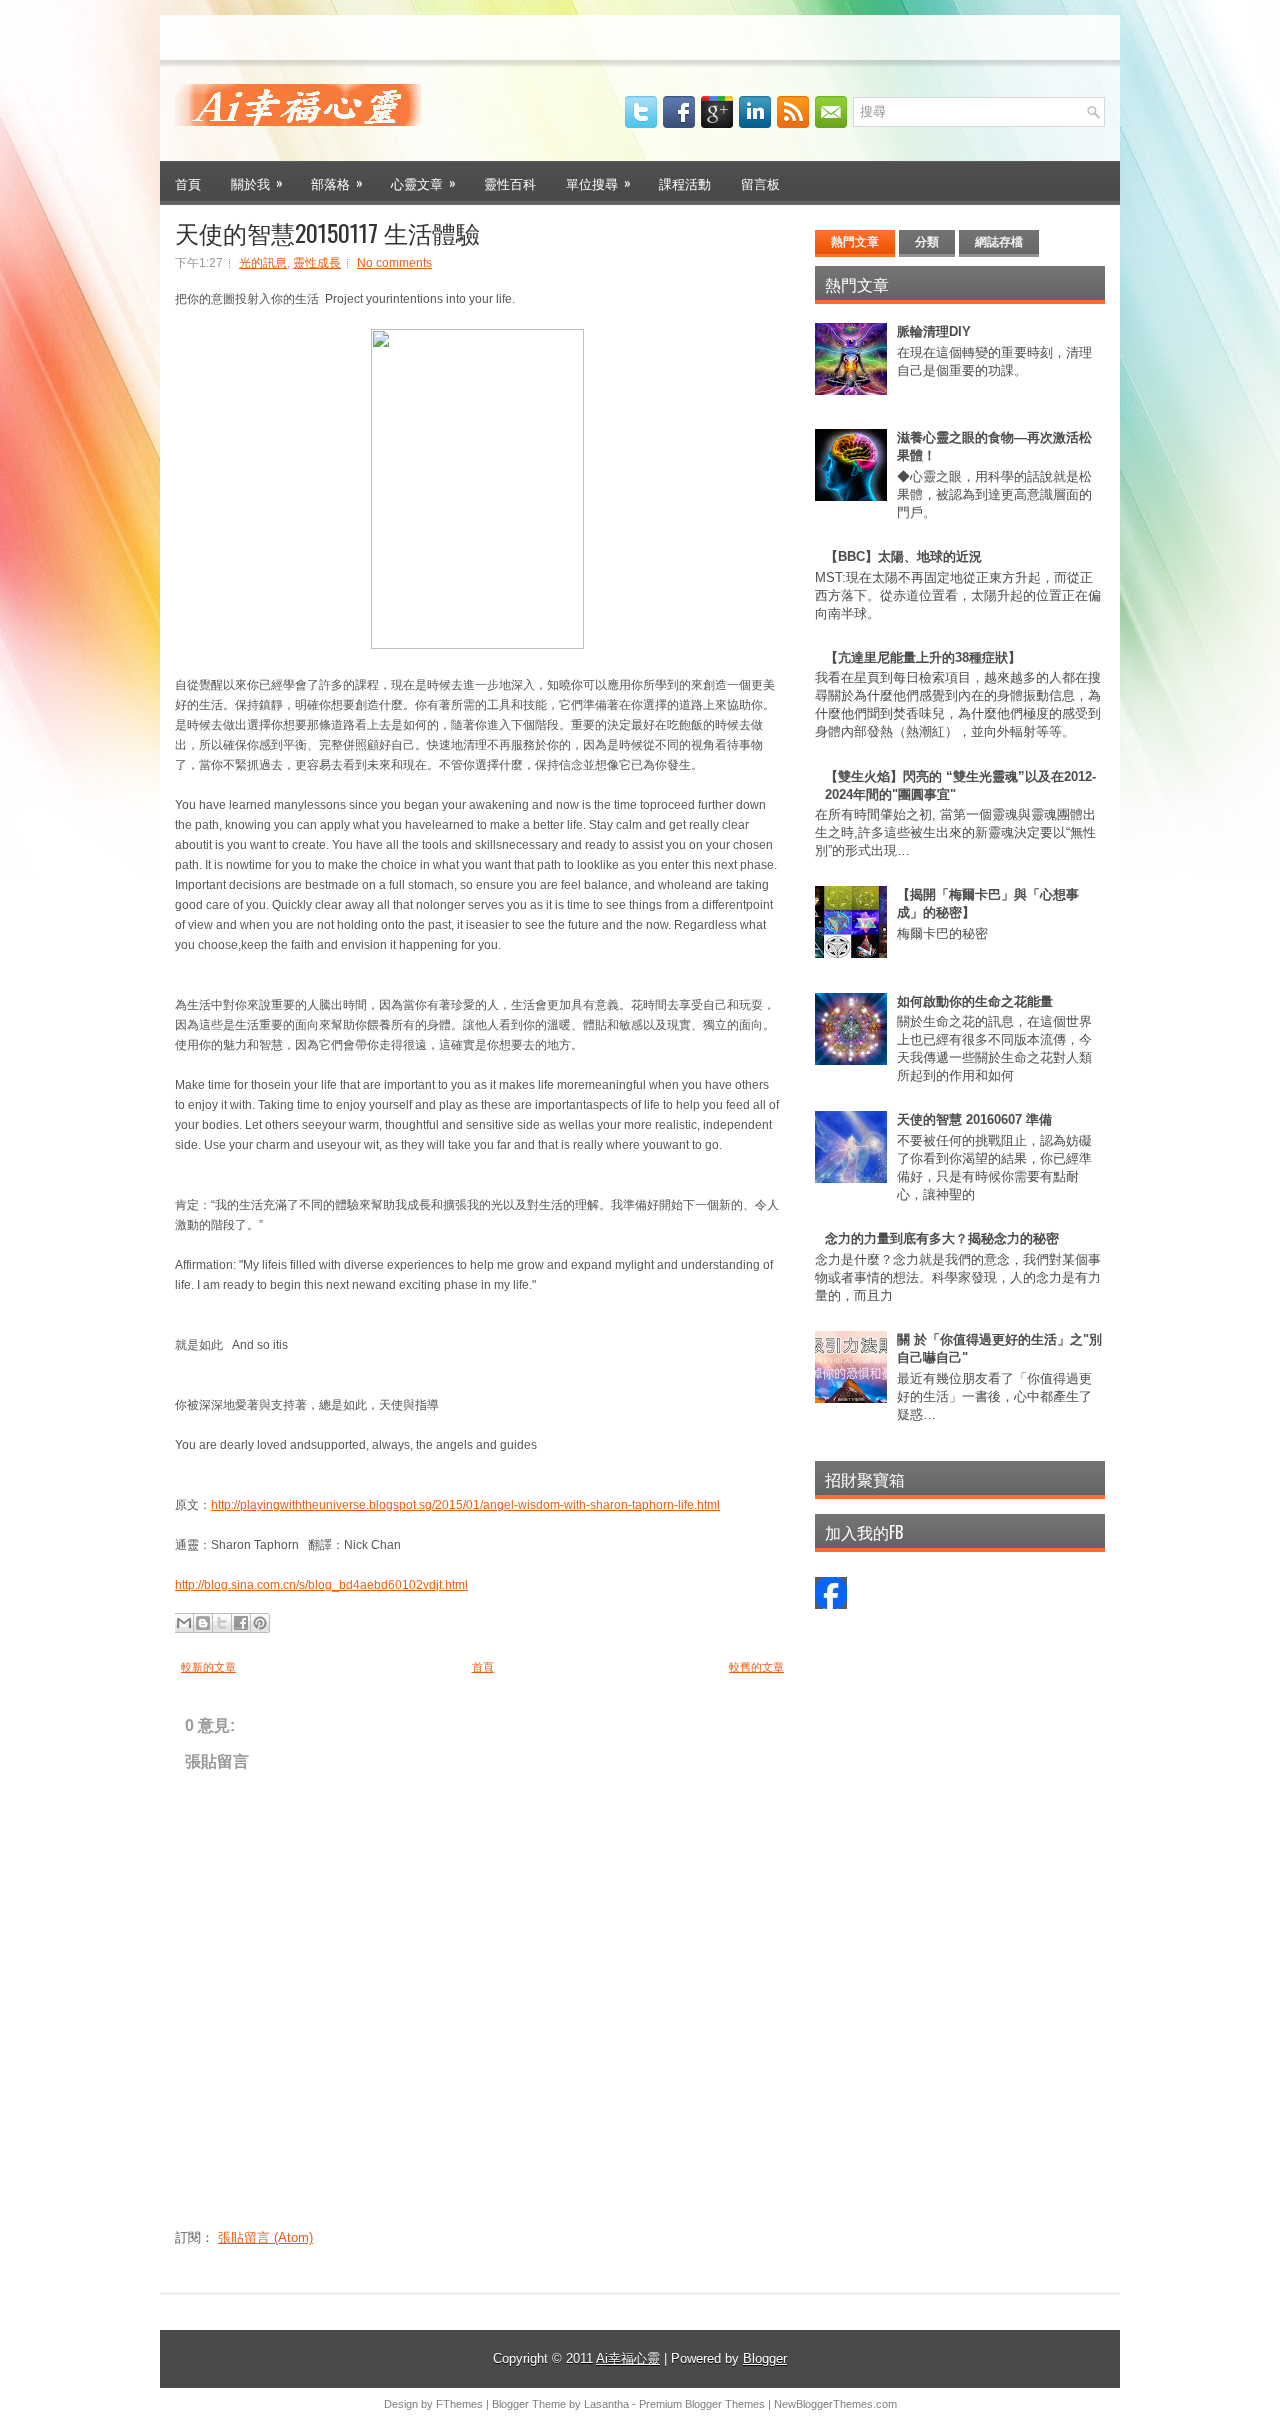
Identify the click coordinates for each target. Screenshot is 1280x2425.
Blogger (765, 2358)
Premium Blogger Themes (702, 2404)
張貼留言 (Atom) (265, 2237)
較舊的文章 (756, 1667)
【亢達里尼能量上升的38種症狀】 (923, 657)
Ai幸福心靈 (628, 2358)
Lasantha (606, 2404)
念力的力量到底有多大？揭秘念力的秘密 (942, 1238)
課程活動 (685, 183)
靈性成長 (317, 263)
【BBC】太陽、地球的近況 (903, 556)
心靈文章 (423, 182)
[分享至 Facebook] (241, 1623)
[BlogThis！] (203, 1623)
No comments (394, 263)
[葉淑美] (831, 1604)
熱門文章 (855, 242)
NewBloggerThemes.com (835, 2404)
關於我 (257, 182)
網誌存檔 (999, 242)
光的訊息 (263, 263)
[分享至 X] (222, 1623)
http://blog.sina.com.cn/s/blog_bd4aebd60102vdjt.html (321, 1585)
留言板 (760, 183)
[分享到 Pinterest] (260, 1623)
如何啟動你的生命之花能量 (975, 1001)
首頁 (188, 183)
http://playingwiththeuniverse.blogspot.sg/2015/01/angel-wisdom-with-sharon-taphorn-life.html (465, 1505)
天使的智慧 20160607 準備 (974, 1119)
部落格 (337, 182)
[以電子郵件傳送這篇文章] (184, 1623)
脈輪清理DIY (934, 331)
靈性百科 (510, 183)
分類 (927, 242)
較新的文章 (208, 1667)
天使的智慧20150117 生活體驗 (327, 232)
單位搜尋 (598, 182)
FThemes (459, 2404)
